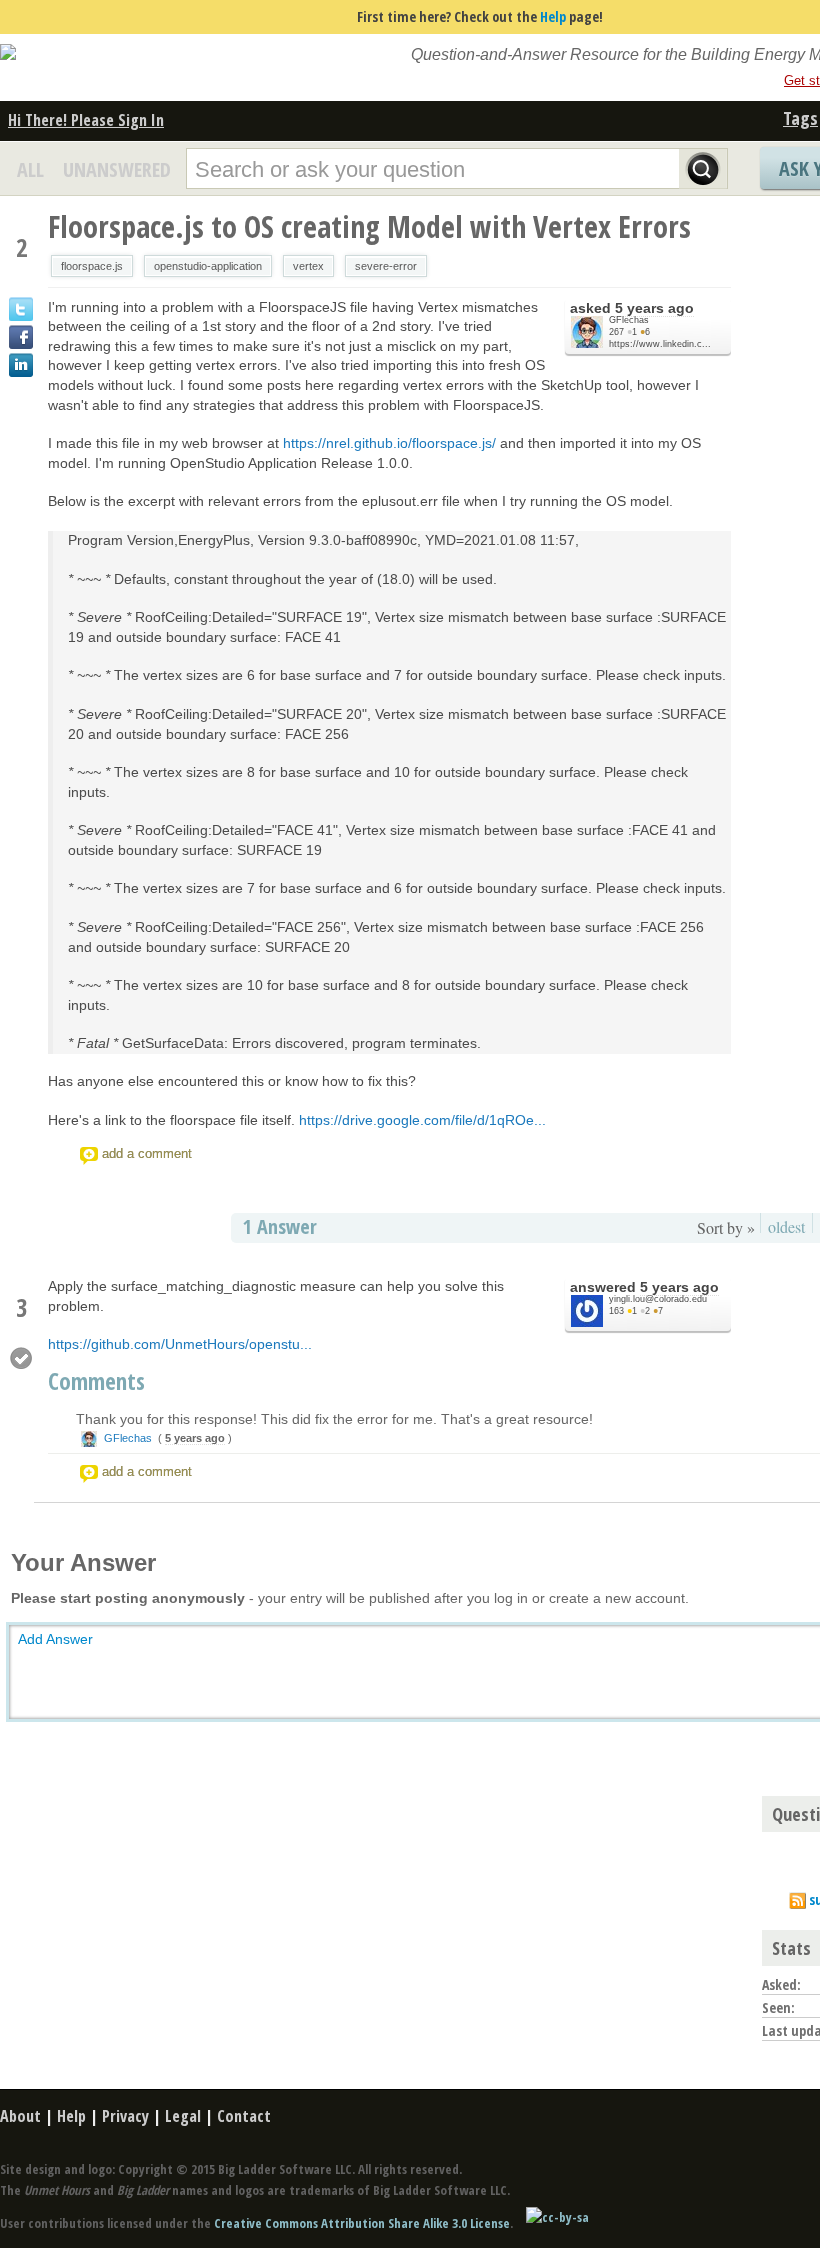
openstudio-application (208, 266)
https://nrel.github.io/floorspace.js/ (389, 443)
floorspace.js (92, 266)
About (20, 2116)
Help (553, 16)
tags (800, 118)
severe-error (386, 266)
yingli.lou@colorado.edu (658, 1299)
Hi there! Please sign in (86, 120)
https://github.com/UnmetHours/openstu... (180, 1344)
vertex (308, 266)
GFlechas (629, 320)
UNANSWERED (117, 169)
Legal (183, 2116)
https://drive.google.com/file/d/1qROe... (422, 1120)
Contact (244, 2116)
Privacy (125, 2116)
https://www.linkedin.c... (660, 344)
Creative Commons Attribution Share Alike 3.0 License (362, 2223)
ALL (30, 169)
